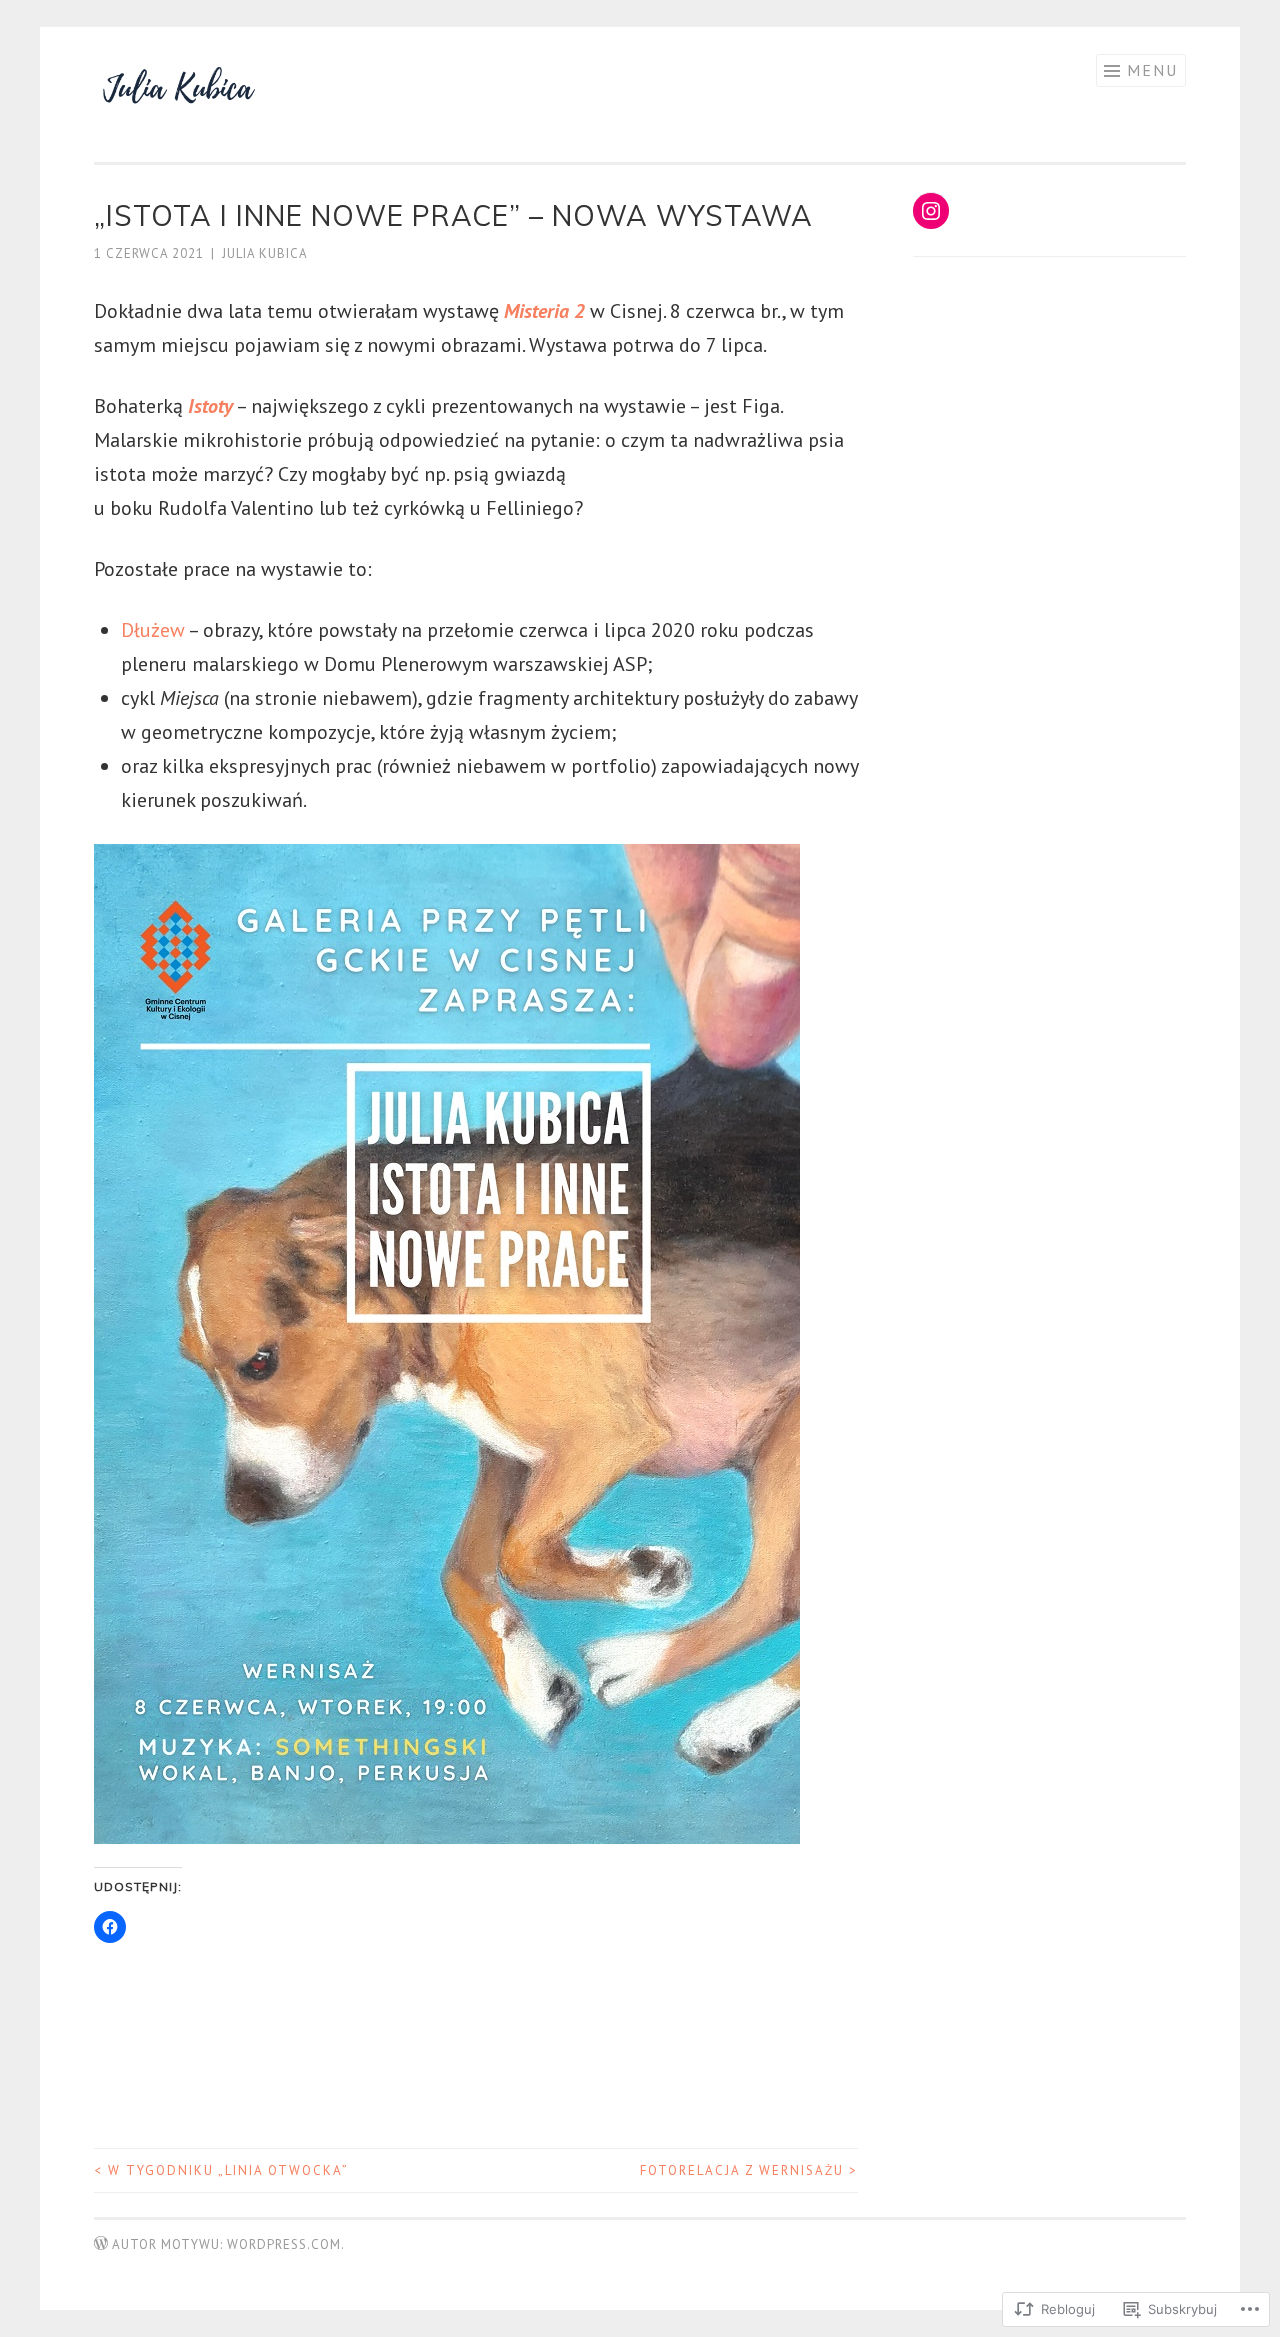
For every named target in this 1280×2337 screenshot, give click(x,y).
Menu (1152, 70)
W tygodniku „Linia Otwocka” (221, 2170)
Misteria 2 (544, 311)
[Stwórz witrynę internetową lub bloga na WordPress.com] (101, 2244)
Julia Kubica (265, 253)
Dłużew (153, 630)
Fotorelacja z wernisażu (749, 2170)
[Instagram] (931, 211)
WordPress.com (284, 2244)
